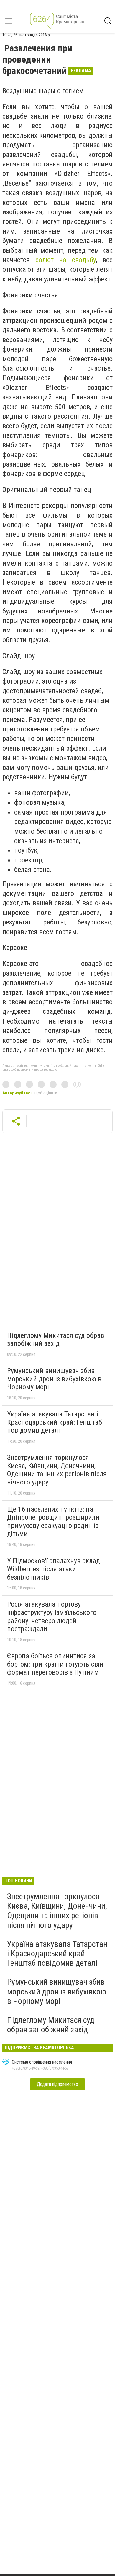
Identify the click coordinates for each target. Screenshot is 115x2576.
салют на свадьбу (66, 260)
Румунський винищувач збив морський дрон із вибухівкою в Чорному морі (54, 1379)
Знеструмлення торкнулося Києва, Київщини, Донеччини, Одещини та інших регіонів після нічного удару (57, 1470)
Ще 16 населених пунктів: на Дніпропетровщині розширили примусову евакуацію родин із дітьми (53, 1522)
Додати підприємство (57, 2084)
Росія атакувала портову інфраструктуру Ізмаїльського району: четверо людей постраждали (52, 1616)
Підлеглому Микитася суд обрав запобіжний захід (56, 1340)
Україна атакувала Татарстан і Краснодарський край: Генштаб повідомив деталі (55, 1422)
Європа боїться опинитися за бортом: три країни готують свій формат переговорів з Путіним (55, 1664)
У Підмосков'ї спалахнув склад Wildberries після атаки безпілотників (54, 1569)
